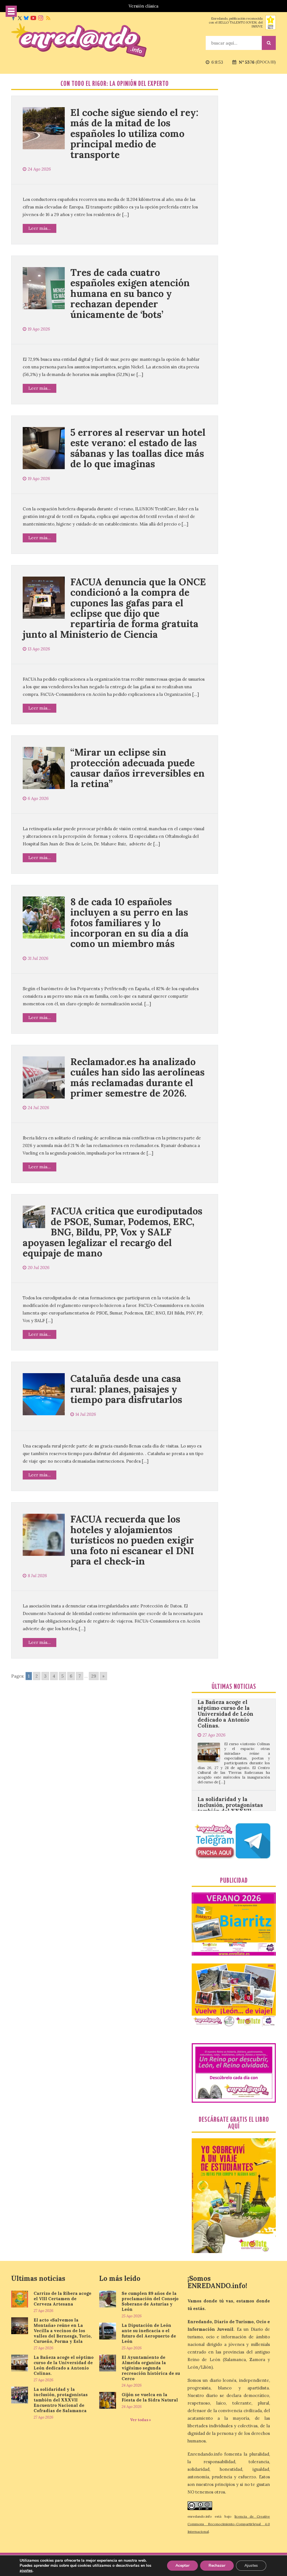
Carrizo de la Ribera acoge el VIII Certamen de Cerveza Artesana (63, 2299)
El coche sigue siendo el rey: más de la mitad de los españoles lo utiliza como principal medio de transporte (134, 133)
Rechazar (217, 2565)
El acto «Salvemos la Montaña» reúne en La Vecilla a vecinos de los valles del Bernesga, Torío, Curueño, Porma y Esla (63, 2331)
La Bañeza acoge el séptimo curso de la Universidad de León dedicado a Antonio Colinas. (64, 2365)
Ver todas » (141, 2420)
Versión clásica (143, 6)
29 (94, 1676)
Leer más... (40, 228)
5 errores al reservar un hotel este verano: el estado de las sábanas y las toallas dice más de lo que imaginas (138, 448)
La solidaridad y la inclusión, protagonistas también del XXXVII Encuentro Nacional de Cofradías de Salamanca (230, 1752)
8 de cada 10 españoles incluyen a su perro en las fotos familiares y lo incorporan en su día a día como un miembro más (129, 923)
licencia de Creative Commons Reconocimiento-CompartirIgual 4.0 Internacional (229, 2524)
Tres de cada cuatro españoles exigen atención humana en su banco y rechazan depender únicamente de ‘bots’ (130, 293)
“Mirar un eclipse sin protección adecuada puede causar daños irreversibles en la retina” (137, 768)
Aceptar (182, 2565)
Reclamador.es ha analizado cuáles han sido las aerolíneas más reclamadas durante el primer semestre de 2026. (137, 1077)
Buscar (269, 43)
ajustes (26, 2571)
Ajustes (251, 2565)
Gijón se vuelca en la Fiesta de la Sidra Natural (150, 2397)
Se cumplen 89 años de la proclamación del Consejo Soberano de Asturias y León (150, 2301)
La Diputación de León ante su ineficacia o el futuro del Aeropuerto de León (149, 2333)
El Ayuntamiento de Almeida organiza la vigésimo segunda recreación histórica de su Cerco (151, 2368)
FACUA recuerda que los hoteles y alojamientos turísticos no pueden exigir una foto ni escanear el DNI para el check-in (132, 1540)
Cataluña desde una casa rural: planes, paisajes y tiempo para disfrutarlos (126, 1389)
